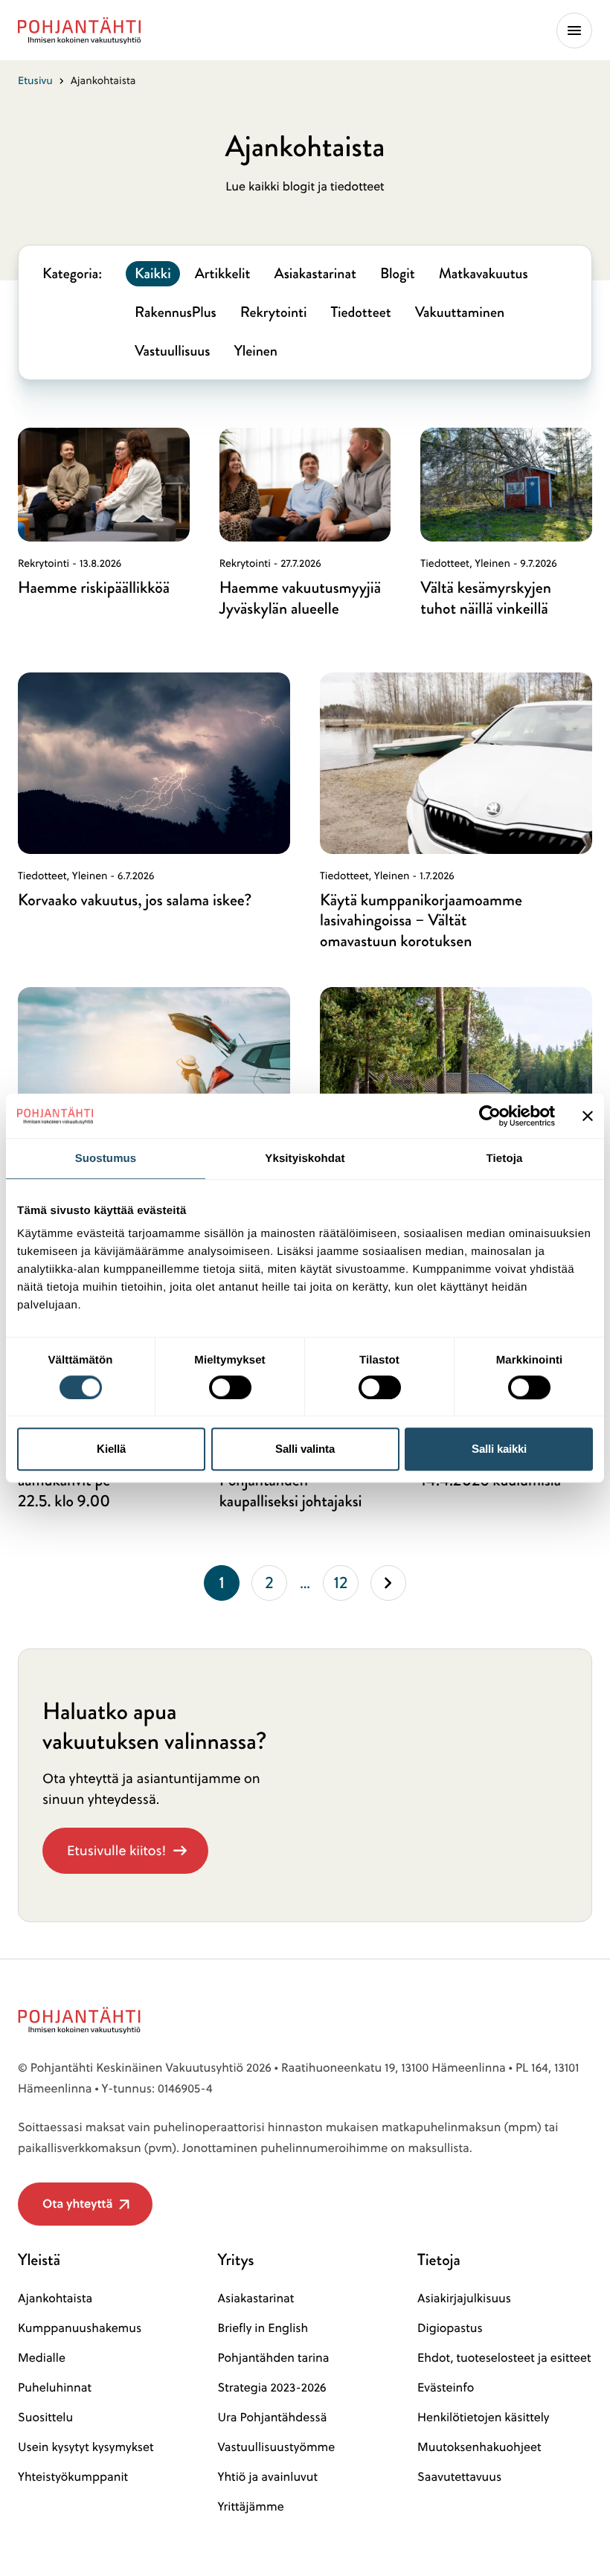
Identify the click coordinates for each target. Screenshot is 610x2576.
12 (346, 1586)
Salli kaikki (499, 1449)
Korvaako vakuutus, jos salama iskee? (135, 900)
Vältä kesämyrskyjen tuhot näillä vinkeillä (486, 598)
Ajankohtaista (55, 2299)
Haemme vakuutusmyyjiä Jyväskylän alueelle (300, 598)
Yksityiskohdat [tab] (305, 1159)
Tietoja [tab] (505, 1159)
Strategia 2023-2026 (272, 2388)
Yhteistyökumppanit (73, 2477)
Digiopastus (450, 2328)
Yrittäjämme (251, 2507)
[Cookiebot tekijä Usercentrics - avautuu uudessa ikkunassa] (490, 1116)
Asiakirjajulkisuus (464, 2299)
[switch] (230, 1383)
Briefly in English (263, 2328)
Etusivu (35, 80)
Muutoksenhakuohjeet (479, 2447)
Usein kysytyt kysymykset (86, 2447)
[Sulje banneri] (588, 1116)
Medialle (42, 2358)
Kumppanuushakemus (80, 2328)
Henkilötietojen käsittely (483, 2418)
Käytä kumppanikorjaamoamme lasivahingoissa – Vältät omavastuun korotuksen (421, 921)
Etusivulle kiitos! (116, 1850)
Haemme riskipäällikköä (94, 587)
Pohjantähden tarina (274, 2358)
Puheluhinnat (55, 2388)
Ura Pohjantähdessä (273, 2418)
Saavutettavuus (459, 2477)
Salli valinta (305, 1449)
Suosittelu (45, 2418)
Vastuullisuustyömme (277, 2447)
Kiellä (111, 1449)
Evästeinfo (446, 2388)
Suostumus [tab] (106, 1159)
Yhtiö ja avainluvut (268, 2477)
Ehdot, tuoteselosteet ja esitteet (504, 2358)
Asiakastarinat (256, 2299)
